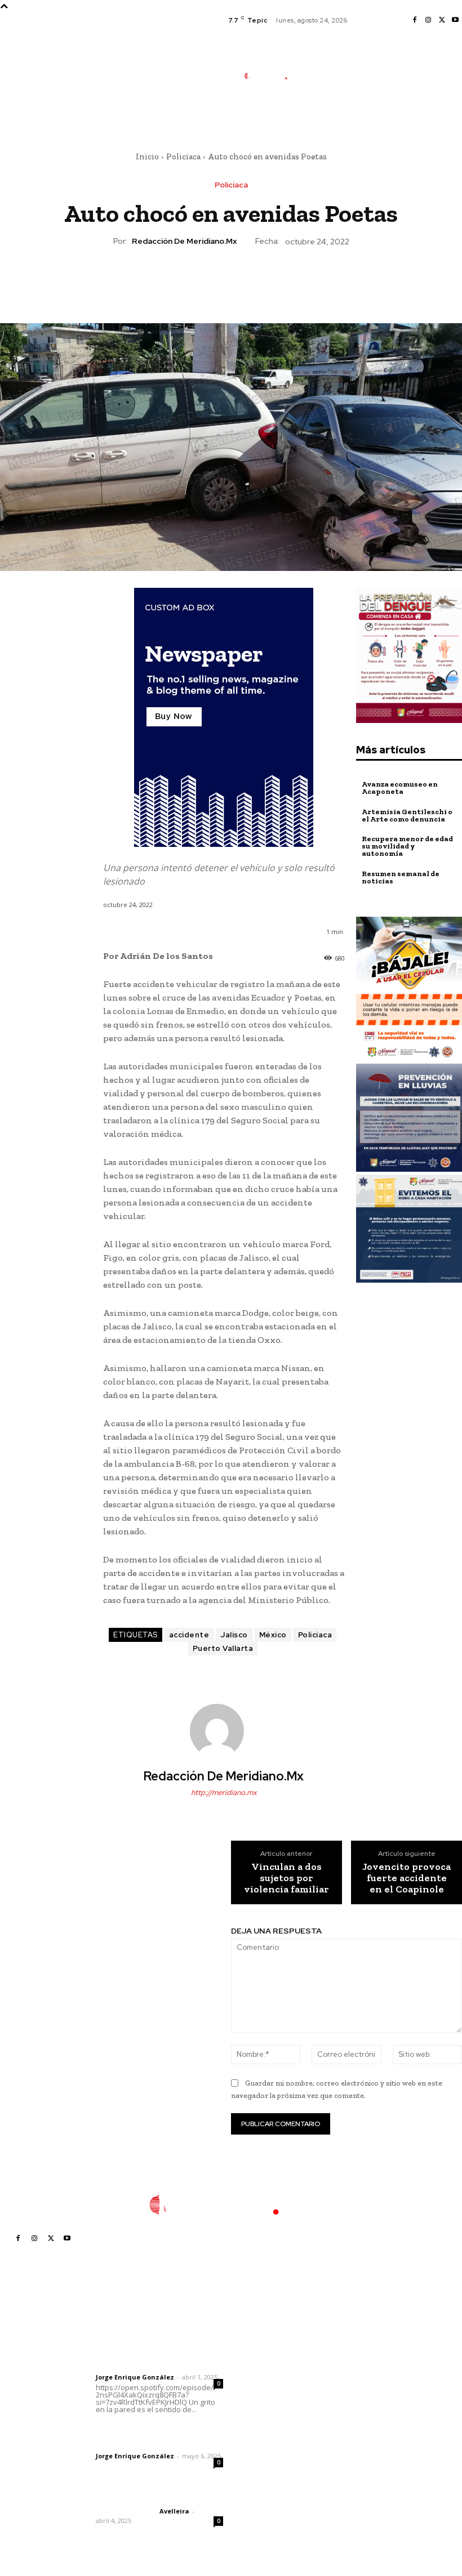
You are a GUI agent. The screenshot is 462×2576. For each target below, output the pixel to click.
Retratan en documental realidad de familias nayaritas (276, 2351)
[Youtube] (455, 20)
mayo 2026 (362, 2405)
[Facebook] (415, 20)
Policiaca (183, 157)
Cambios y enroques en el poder (274, 2380)
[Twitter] (442, 20)
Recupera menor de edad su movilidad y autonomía (407, 846)
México (273, 1635)
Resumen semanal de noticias (401, 877)
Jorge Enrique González (135, 2377)
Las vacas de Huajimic (155, 2431)
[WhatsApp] (256, 280)
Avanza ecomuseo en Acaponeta (400, 788)
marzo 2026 (364, 2438)
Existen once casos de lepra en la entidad (277, 2447)
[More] (283, 280)
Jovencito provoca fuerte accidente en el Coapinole (407, 1878)
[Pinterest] (230, 280)
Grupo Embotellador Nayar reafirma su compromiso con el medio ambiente (274, 2414)
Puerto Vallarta (223, 1648)
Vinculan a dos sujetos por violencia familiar (286, 1878)
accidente (189, 1635)
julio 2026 (359, 2371)
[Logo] (272, 76)
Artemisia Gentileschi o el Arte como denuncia (407, 815)
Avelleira (174, 2511)
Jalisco (234, 1635)
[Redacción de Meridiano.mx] (224, 1731)
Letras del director (125, 2368)
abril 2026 (360, 2421)
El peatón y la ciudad (150, 2496)
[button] (320, 116)
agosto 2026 (365, 2354)
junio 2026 (361, 2388)
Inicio (147, 157)
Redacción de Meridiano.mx (184, 241)
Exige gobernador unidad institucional (274, 2473)
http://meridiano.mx (224, 1793)
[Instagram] (428, 20)
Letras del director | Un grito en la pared (155, 2345)
